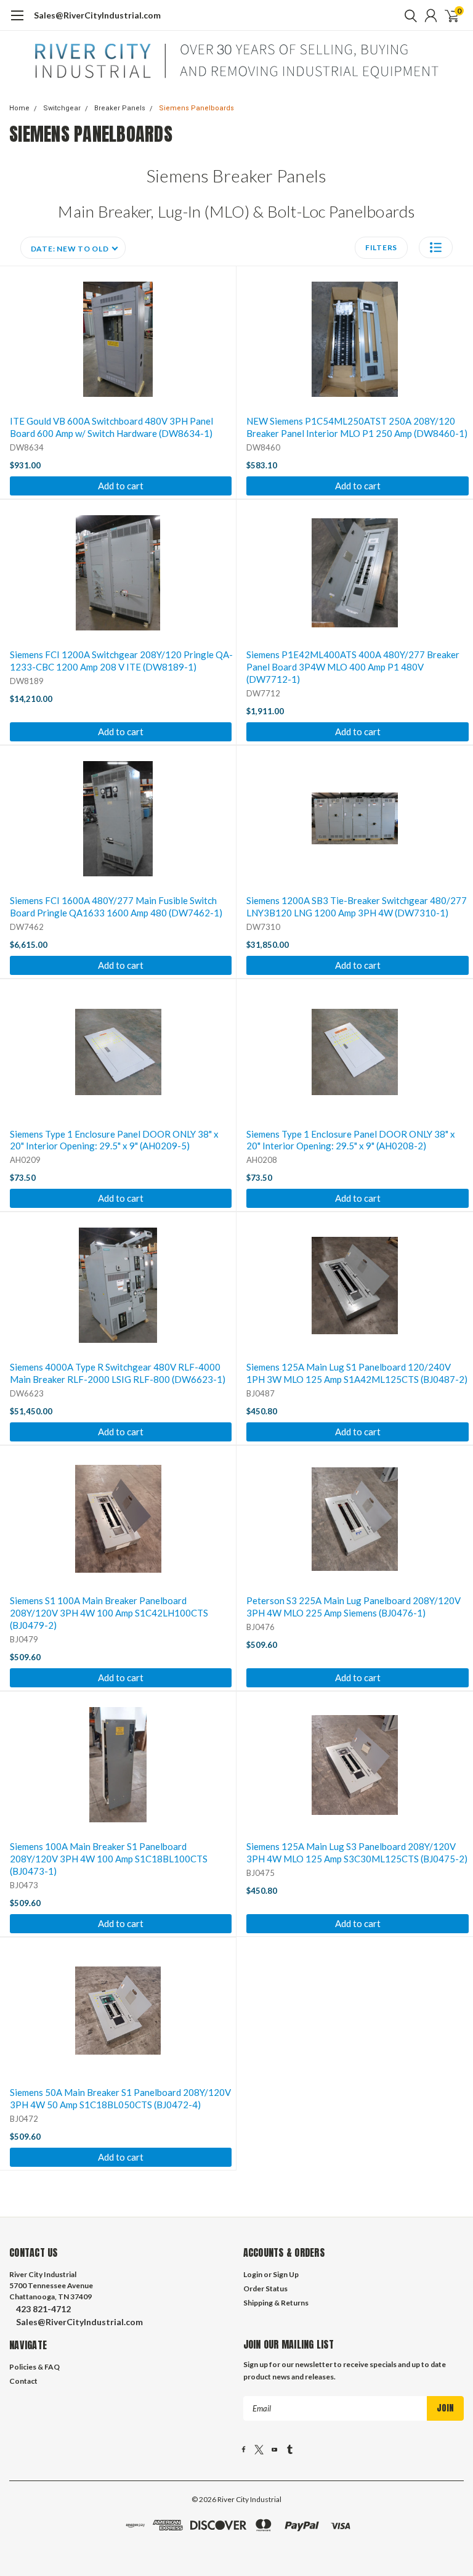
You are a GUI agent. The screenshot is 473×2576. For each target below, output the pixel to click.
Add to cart (121, 486)
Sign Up (286, 2274)
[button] (436, 247)
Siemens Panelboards (196, 108)
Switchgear (62, 108)
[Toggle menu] (17, 22)
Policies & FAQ (34, 2367)
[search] (408, 15)
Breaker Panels (120, 108)
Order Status (265, 2289)
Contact (23, 2381)
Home (19, 108)
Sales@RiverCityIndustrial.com (97, 15)
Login (253, 2274)
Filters (381, 247)
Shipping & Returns (276, 2303)
